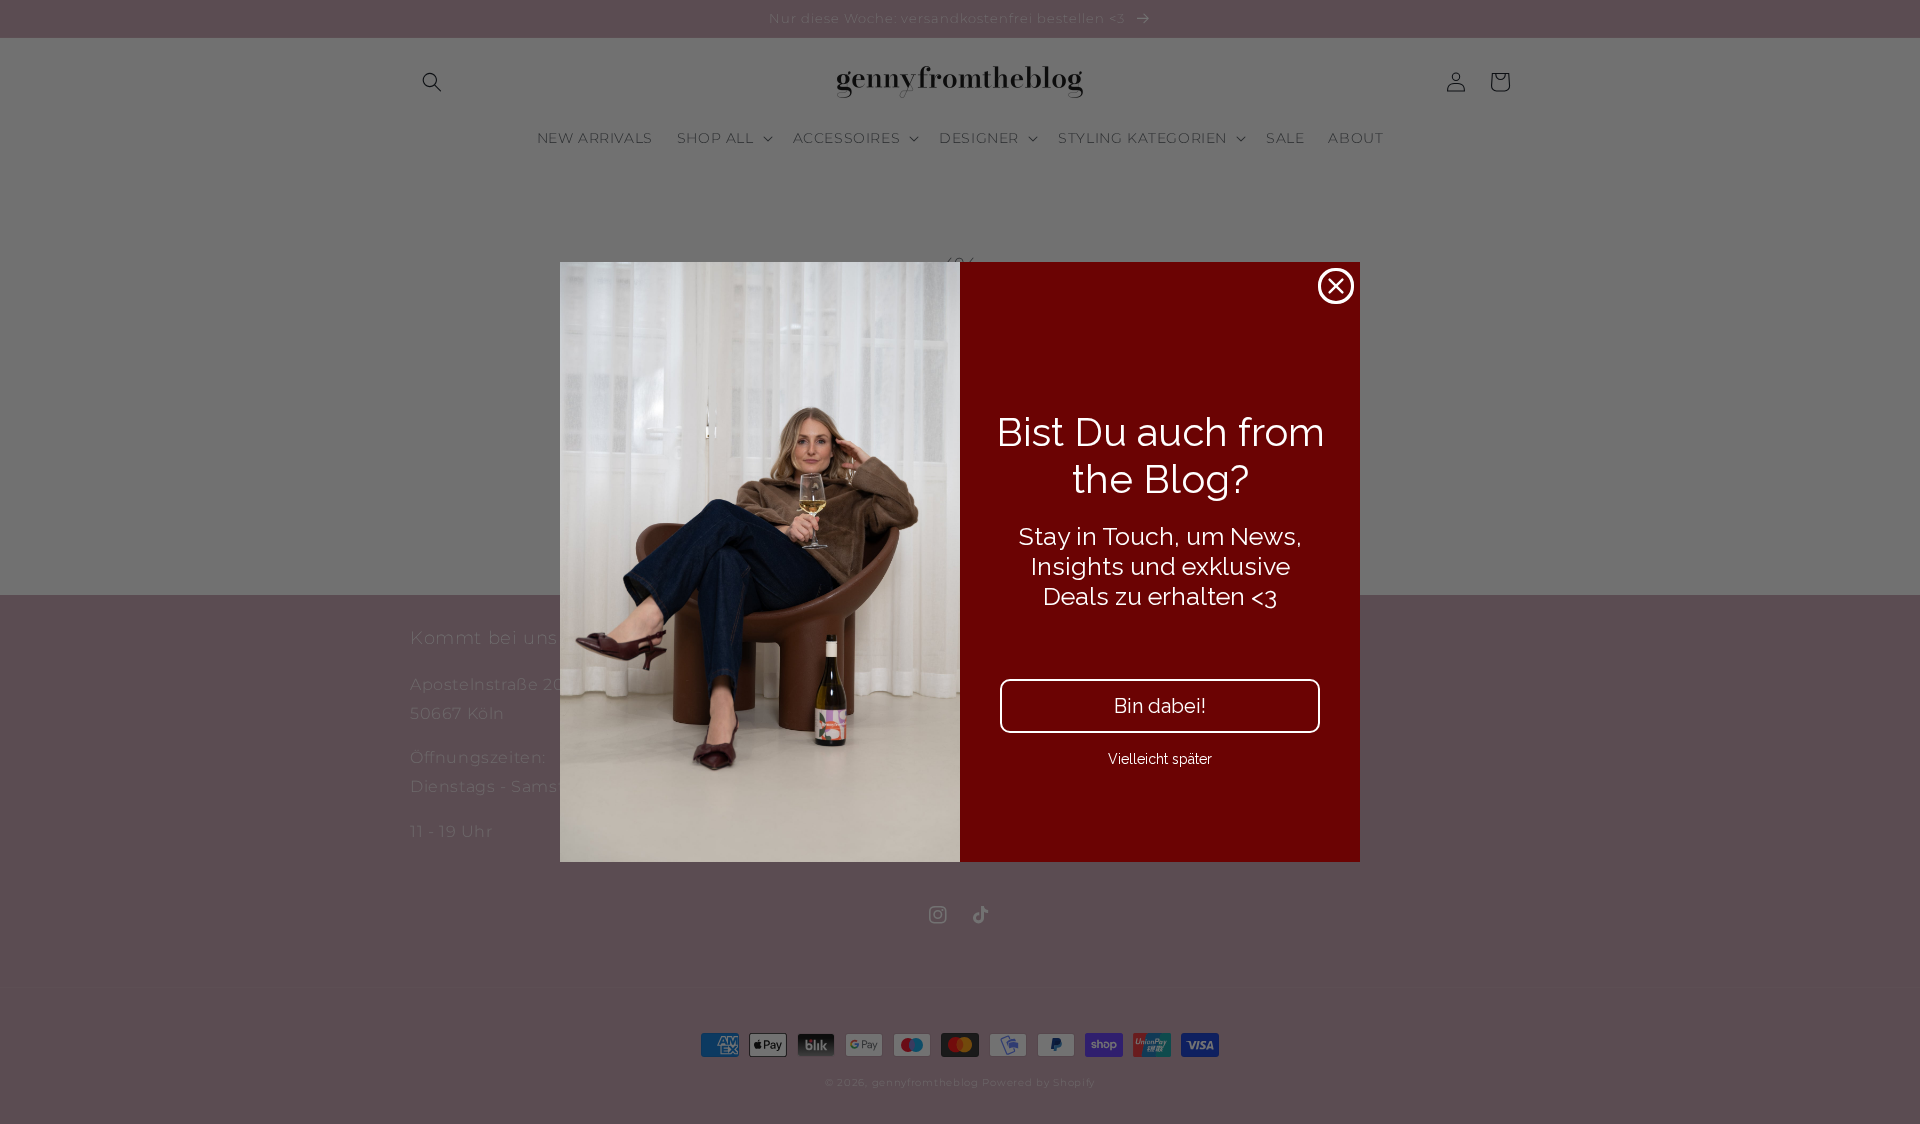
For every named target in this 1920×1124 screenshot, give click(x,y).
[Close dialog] (1336, 286)
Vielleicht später (1160, 759)
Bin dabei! (1160, 706)
